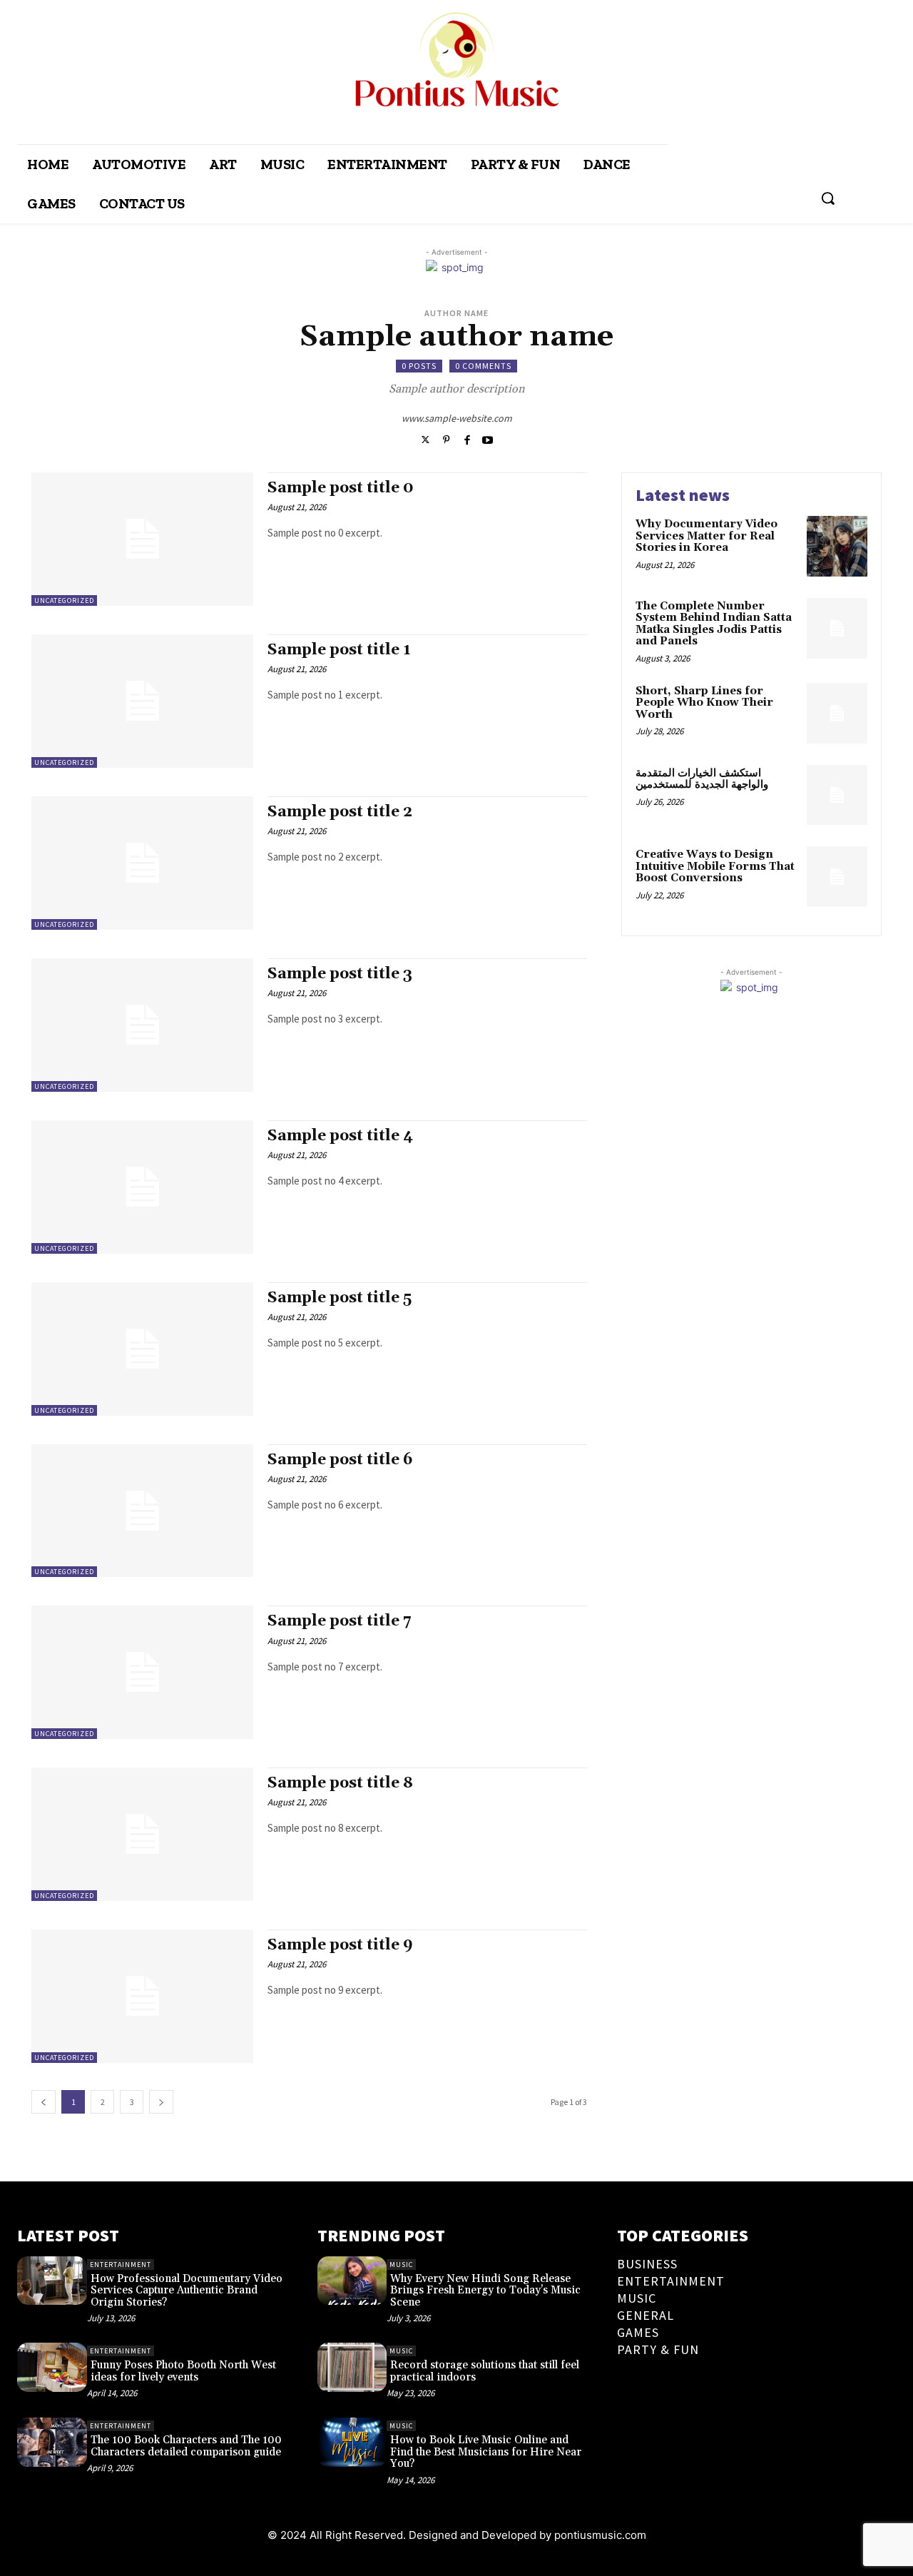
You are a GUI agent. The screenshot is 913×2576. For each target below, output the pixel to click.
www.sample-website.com (457, 418)
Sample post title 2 (340, 812)
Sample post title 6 (340, 1460)
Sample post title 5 (340, 1298)
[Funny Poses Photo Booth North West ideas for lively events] (52, 2367)
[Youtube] (488, 438)
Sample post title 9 (340, 1945)
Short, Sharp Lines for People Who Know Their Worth (704, 703)
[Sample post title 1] (142, 701)
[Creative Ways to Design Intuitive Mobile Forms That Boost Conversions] (837, 877)
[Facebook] (467, 438)
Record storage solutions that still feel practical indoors (485, 2371)
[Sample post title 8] (142, 1834)
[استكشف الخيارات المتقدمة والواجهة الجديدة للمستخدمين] (837, 795)
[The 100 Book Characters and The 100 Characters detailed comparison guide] (52, 2442)
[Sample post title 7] (142, 1672)
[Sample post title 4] (142, 1187)
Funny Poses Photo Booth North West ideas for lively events (183, 2371)
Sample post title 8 (340, 1783)
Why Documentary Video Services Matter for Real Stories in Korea (707, 536)
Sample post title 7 (340, 1621)
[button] (828, 198)
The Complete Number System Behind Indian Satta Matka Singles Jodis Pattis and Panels (714, 624)
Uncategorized (64, 600)
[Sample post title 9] (142, 1996)
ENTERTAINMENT (121, 2265)
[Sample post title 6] (142, 1511)
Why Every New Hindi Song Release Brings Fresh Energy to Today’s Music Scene (485, 2291)
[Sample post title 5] (142, 1349)
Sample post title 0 (341, 488)
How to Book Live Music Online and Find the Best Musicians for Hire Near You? (486, 2452)
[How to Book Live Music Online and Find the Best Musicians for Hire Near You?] (352, 2442)
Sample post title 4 (340, 1136)
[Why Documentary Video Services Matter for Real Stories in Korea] (837, 546)
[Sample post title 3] (142, 1025)
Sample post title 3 (340, 974)
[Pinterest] (446, 438)
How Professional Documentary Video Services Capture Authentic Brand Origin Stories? (187, 2291)
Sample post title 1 (339, 650)
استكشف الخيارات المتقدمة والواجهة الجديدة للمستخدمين (702, 779)
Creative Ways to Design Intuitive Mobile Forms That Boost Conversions (715, 866)
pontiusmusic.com (600, 2535)
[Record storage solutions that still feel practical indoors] (352, 2367)
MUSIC (401, 2265)
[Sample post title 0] (142, 539)
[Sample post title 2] (142, 863)
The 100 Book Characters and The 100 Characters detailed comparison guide (186, 2446)
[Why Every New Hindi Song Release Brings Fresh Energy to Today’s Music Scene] (352, 2281)
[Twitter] (425, 438)
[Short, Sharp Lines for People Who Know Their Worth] (837, 713)
